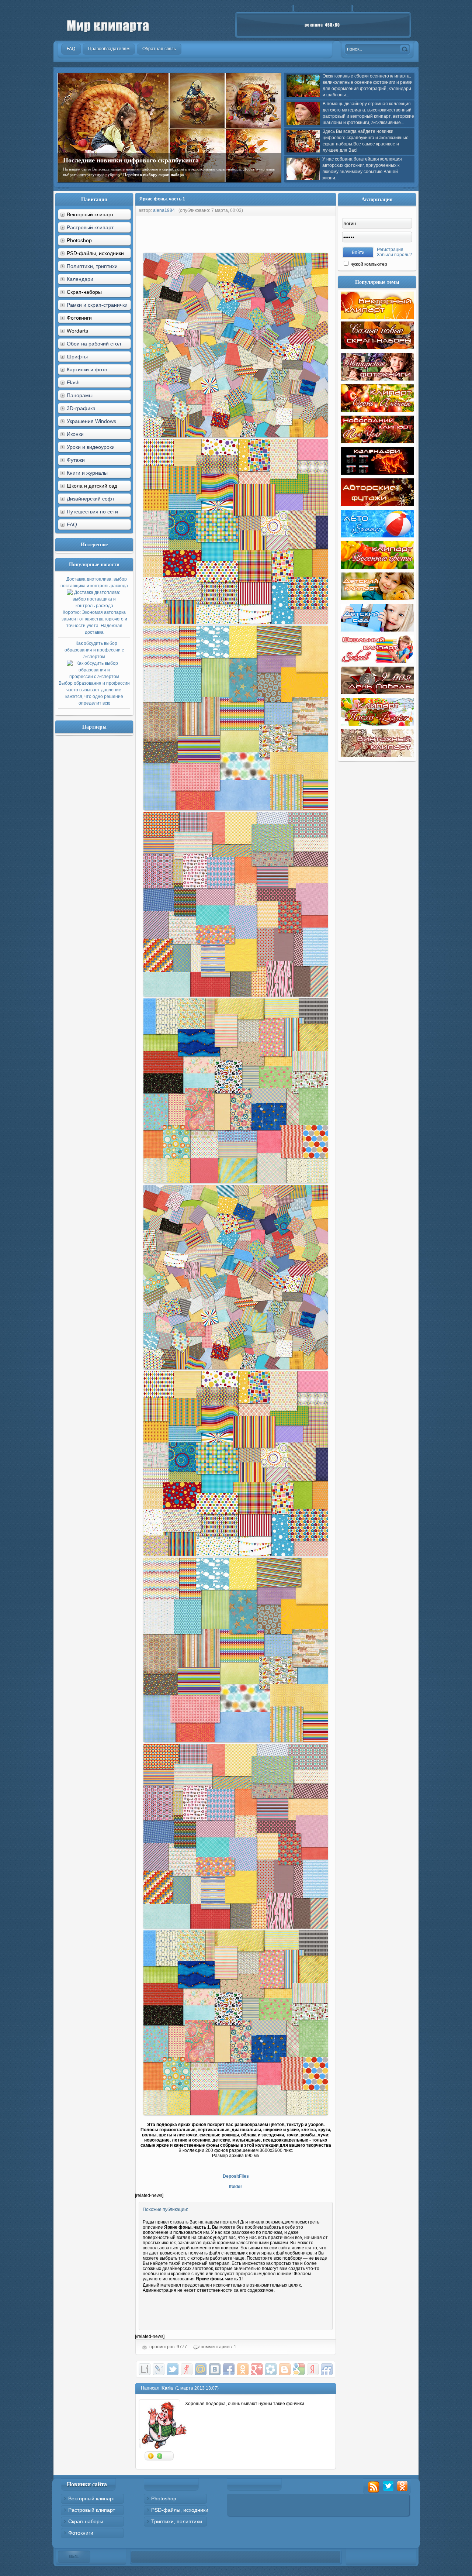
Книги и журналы (87, 473)
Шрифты (77, 357)
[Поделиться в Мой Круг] (271, 2369)
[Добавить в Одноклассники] (243, 2369)
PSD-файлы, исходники (180, 2510)
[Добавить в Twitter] (173, 2369)
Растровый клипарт (90, 227)
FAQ (72, 525)
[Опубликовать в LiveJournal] (159, 2369)
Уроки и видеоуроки (91, 447)
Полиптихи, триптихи (92, 266)
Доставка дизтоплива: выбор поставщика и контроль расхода (94, 606)
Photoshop (164, 2498)
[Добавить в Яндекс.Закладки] (313, 2369)
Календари (80, 279)
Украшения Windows (91, 421)
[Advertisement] (269, 233)
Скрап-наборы (86, 2521)
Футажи (76, 460)
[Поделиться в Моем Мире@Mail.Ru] (201, 2369)
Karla (167, 2388)
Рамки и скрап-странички (97, 305)
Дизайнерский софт (91, 499)
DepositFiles (236, 2176)
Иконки (75, 434)
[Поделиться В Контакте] (215, 2369)
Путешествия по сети (92, 512)
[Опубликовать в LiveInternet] (145, 2369)
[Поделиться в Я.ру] (187, 2369)
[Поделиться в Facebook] (229, 2369)
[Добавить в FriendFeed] (327, 2369)
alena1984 (164, 210)
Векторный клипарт (92, 2498)
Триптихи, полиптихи (177, 2521)
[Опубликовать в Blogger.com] (285, 2369)
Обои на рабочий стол (94, 344)
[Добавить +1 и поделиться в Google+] (257, 2369)
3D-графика (81, 408)
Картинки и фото (87, 369)
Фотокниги (81, 2533)
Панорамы (80, 395)
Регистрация (390, 250)
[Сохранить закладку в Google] (299, 2369)
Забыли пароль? (394, 255)
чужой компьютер (368, 264)
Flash (73, 382)
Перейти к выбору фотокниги (225, 175)
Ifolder (236, 2187)
